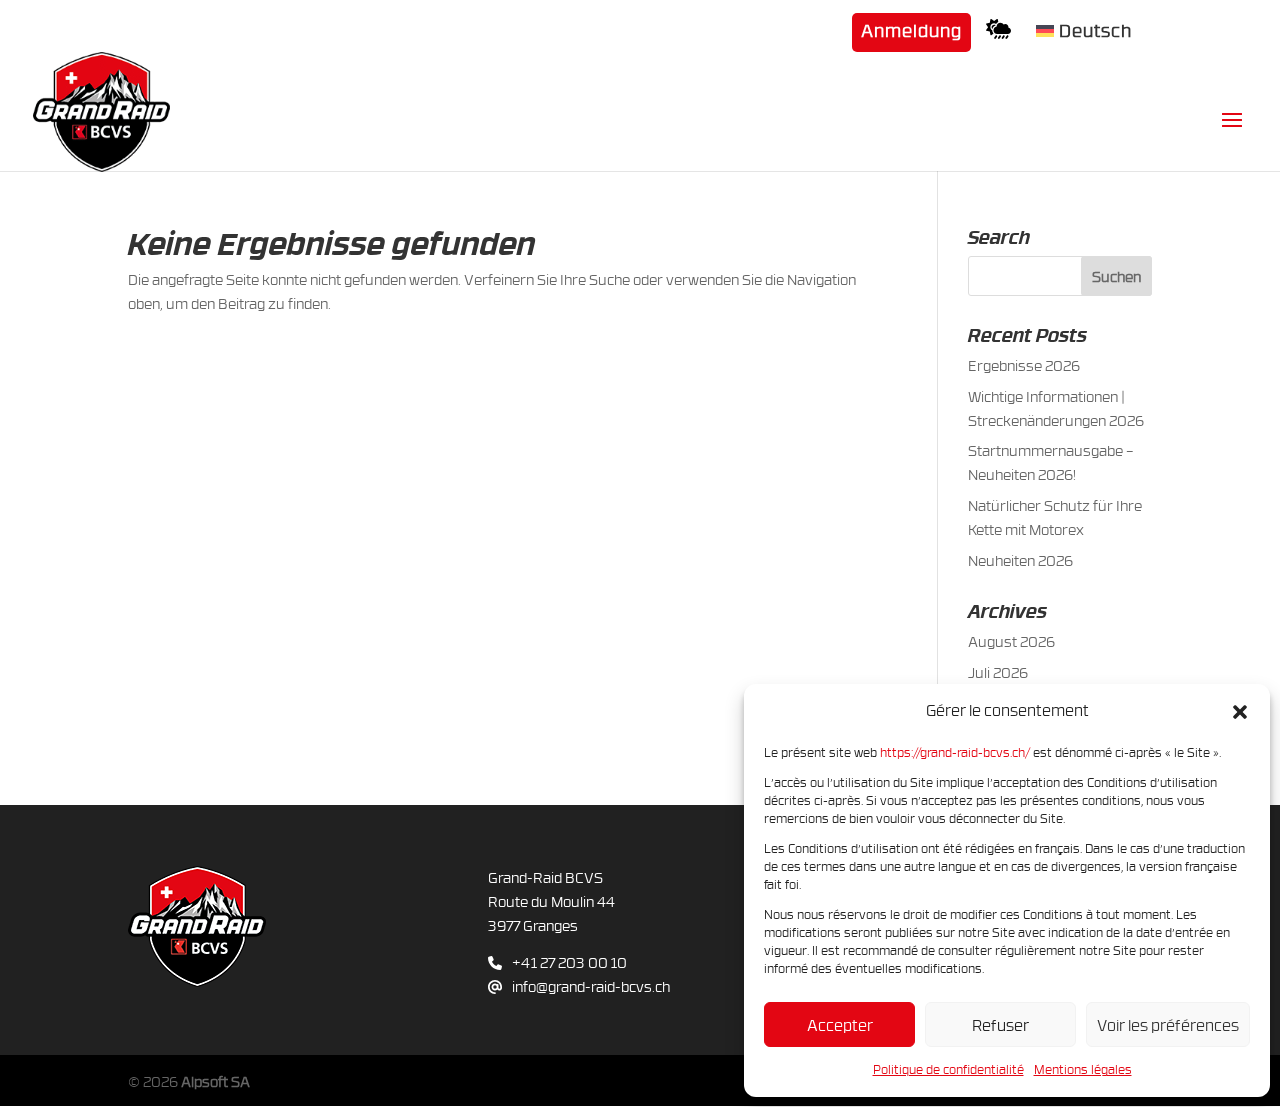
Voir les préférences (1168, 1025)
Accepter (840, 1025)
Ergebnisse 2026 (1024, 365)
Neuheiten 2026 (1020, 560)
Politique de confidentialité (948, 1069)
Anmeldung (911, 32)
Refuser (1000, 1025)
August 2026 (1011, 641)
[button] (1240, 711)
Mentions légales (1083, 1069)
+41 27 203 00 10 (569, 962)
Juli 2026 (998, 672)
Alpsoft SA (215, 1081)
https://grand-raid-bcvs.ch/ (955, 752)
